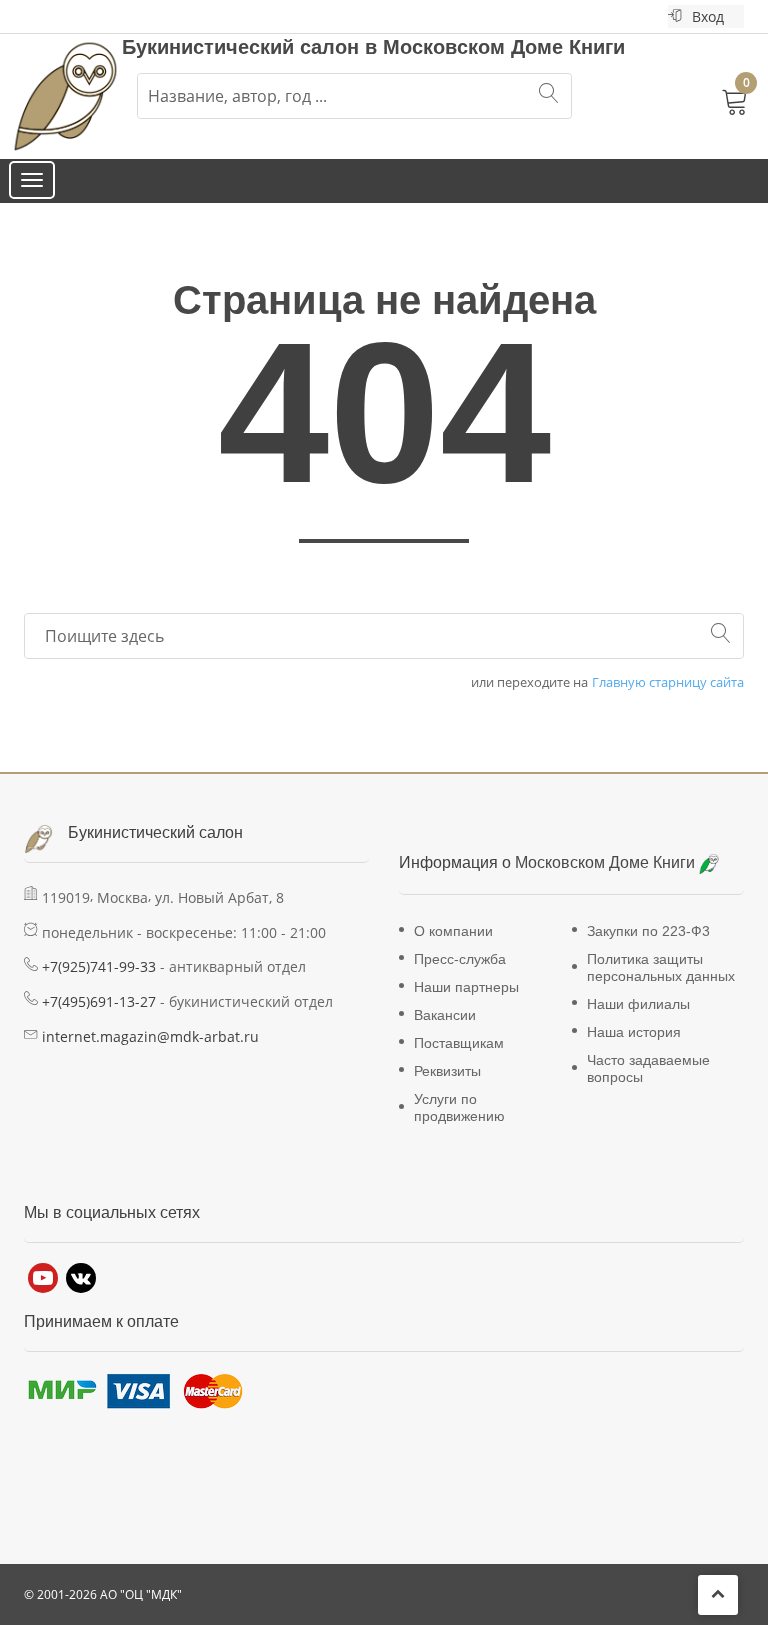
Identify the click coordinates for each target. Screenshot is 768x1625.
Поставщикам (459, 1043)
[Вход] (675, 16)
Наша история (634, 1032)
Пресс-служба (460, 959)
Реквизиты (447, 1071)
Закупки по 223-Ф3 (648, 931)
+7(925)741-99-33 (99, 966)
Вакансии (445, 1015)
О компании (453, 931)
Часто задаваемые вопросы (648, 1068)
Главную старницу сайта (668, 682)
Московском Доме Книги (504, 47)
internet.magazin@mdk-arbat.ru (150, 1036)
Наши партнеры (466, 987)
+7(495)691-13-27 (99, 1001)
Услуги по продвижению (459, 1107)
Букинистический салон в (252, 47)
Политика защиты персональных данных (661, 967)
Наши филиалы (638, 1004)
